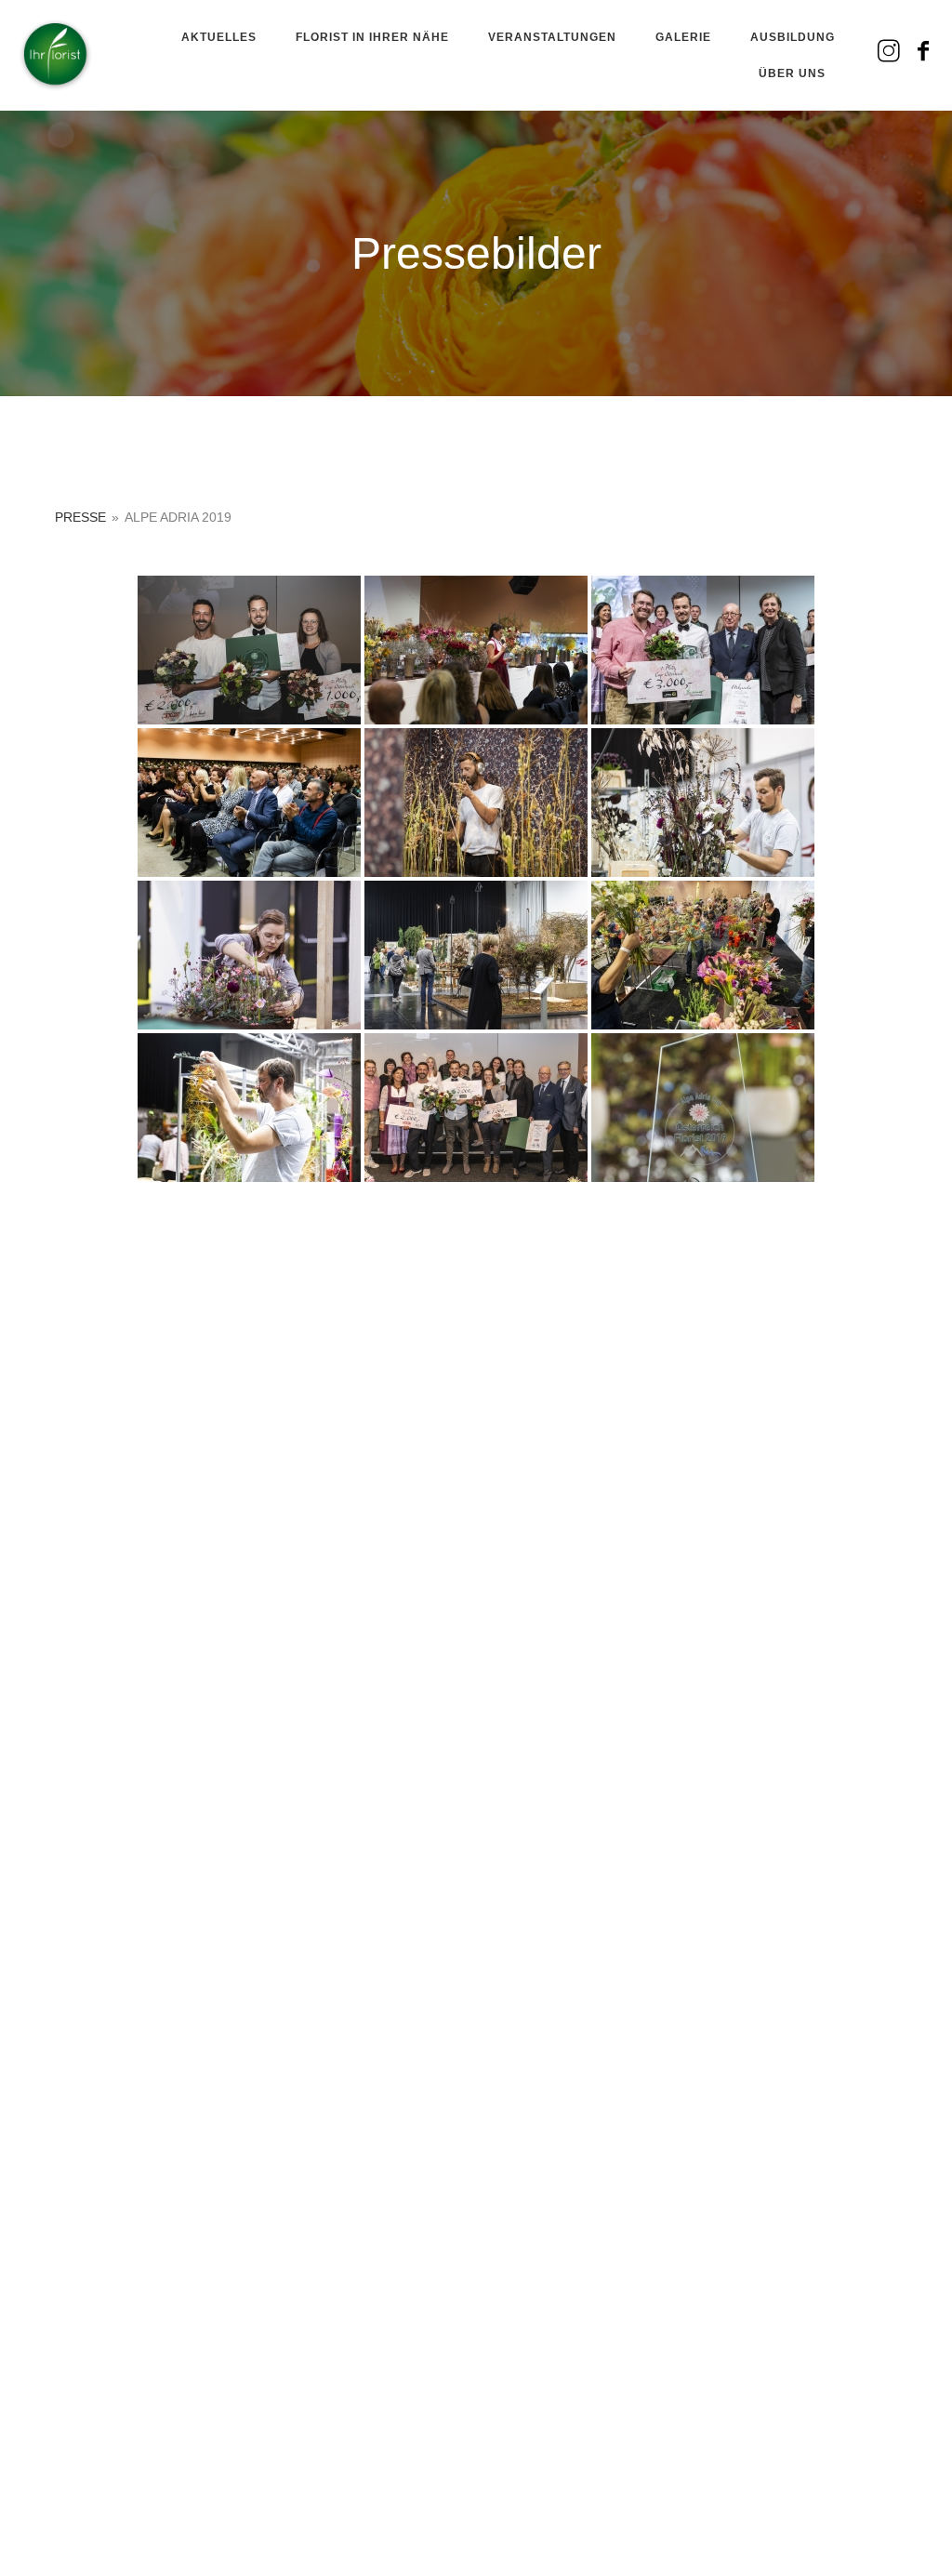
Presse (80, 517)
